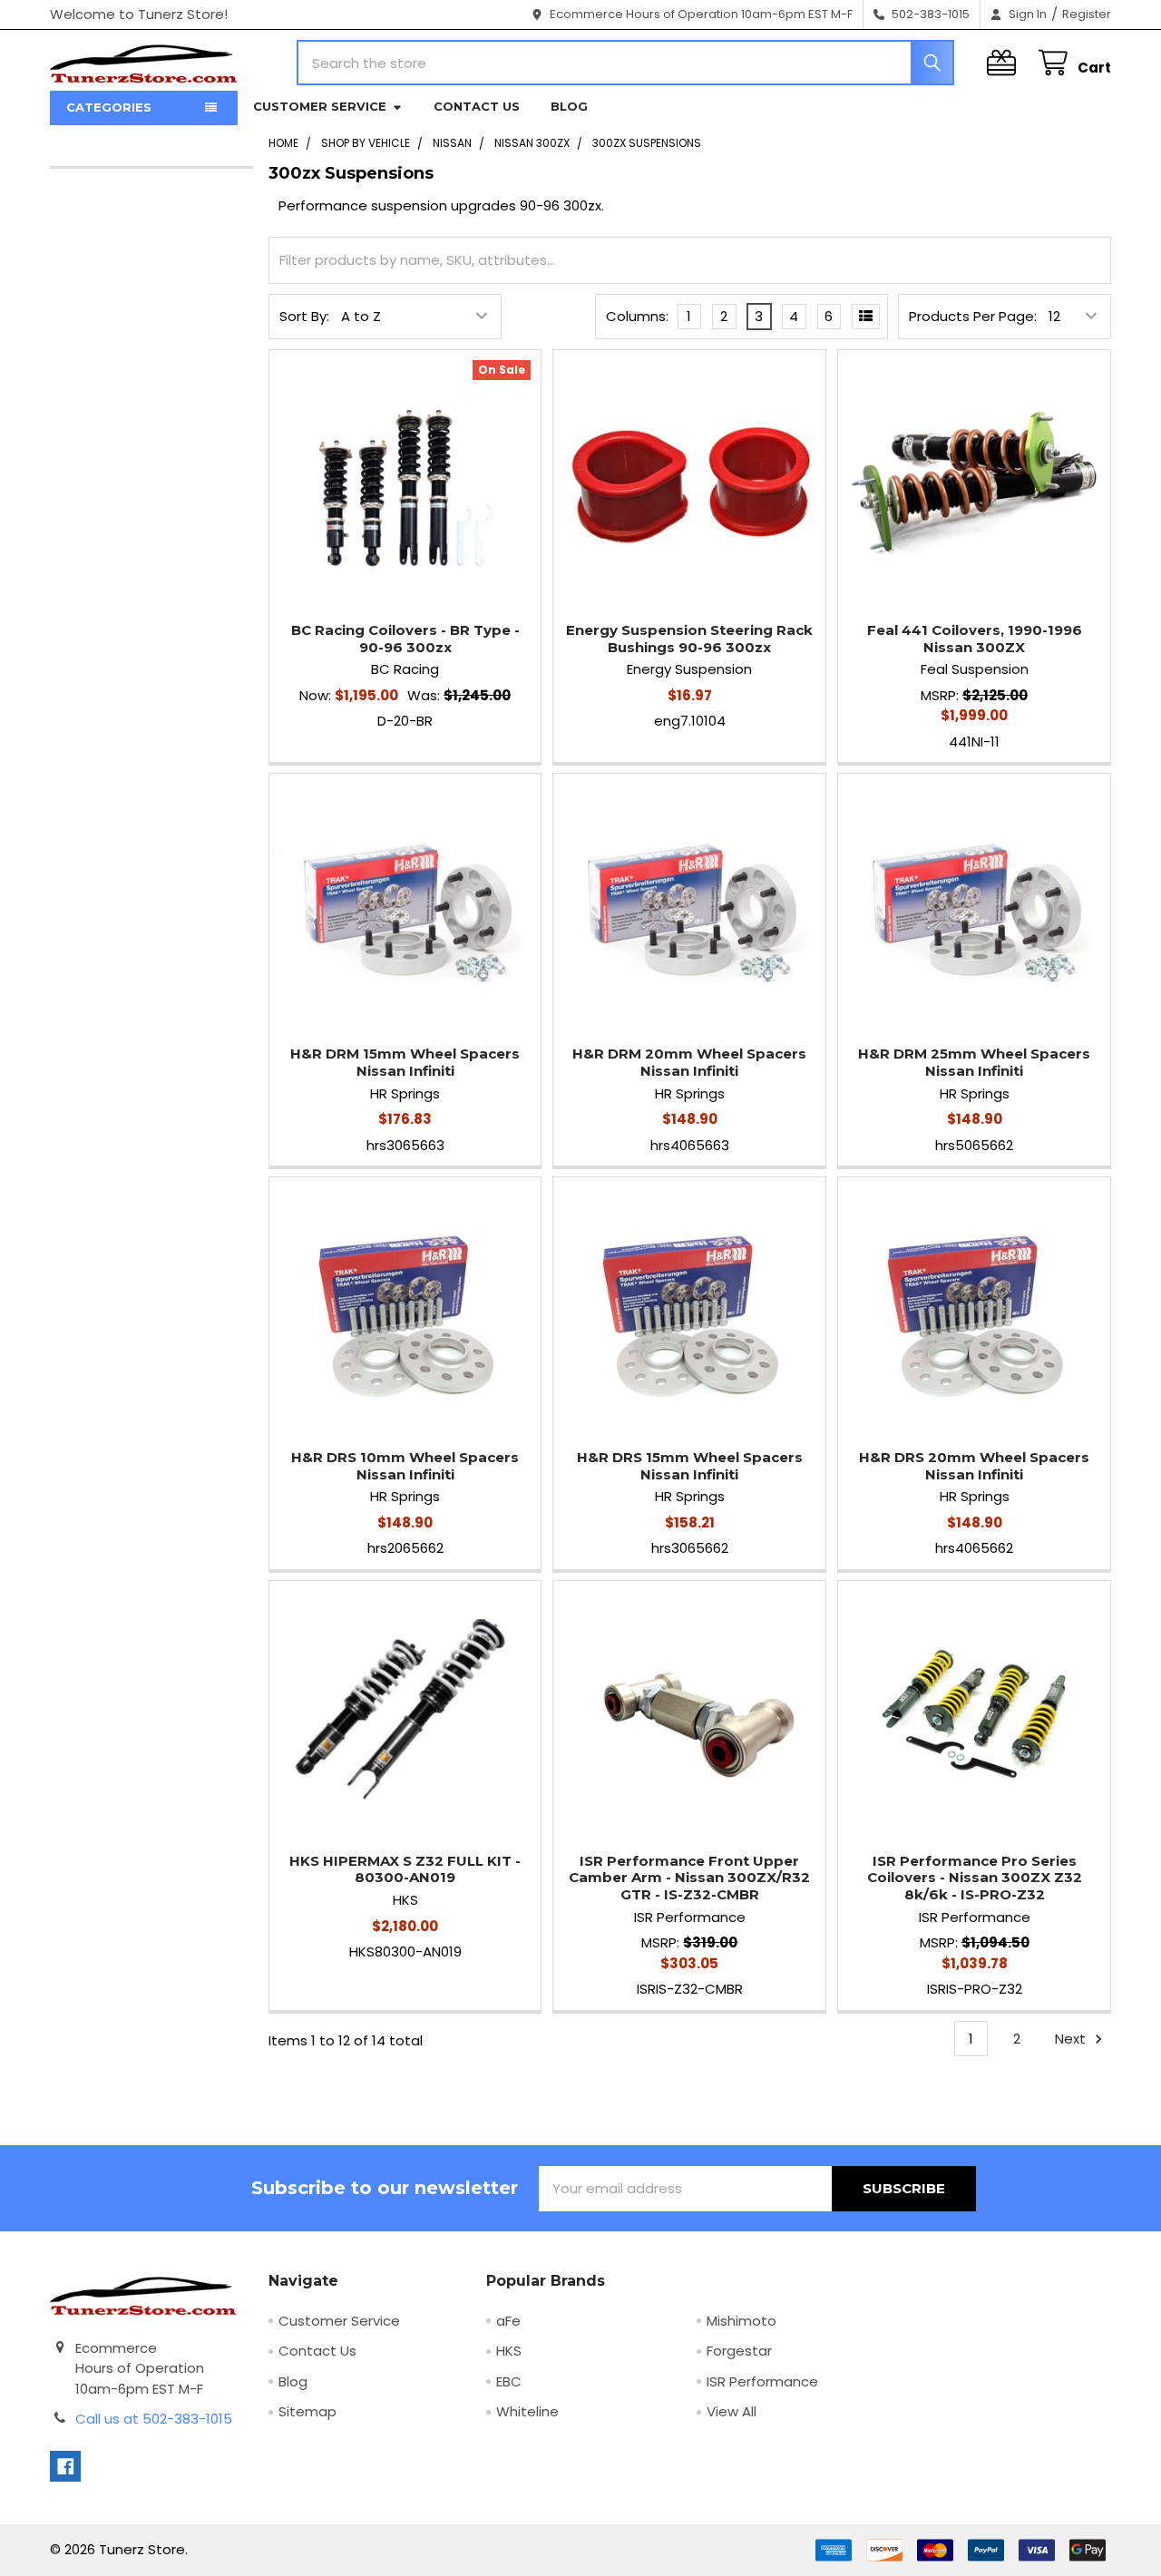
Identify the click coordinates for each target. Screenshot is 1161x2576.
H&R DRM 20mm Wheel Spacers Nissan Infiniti (689, 1062)
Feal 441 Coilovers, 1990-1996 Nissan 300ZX (975, 639)
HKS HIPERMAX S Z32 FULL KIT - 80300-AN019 (405, 1869)
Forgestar (739, 2351)
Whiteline (527, 2411)
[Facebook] (66, 2467)
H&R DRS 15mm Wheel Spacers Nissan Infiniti (690, 1466)
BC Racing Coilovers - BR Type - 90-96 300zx (405, 639)
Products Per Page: (973, 316)
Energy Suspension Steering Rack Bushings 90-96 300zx (689, 639)
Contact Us (477, 106)
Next (1072, 2039)
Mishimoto (741, 2321)
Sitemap (307, 2411)
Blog (569, 106)
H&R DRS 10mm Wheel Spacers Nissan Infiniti (405, 1466)
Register (1087, 14)
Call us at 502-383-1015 (154, 2419)
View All (732, 2411)
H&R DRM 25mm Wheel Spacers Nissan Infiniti (974, 1062)
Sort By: (304, 316)
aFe (508, 2321)
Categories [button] (109, 107)
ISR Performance (762, 2381)
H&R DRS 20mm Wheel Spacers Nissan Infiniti (974, 1466)
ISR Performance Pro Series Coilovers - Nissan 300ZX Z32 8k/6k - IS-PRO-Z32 (975, 1878)
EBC (509, 2381)
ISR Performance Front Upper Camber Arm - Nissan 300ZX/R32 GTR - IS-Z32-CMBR (689, 1878)
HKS (509, 2351)
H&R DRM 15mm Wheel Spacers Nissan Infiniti (405, 1062)
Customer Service (320, 106)
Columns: (637, 316)
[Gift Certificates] (1005, 63)
